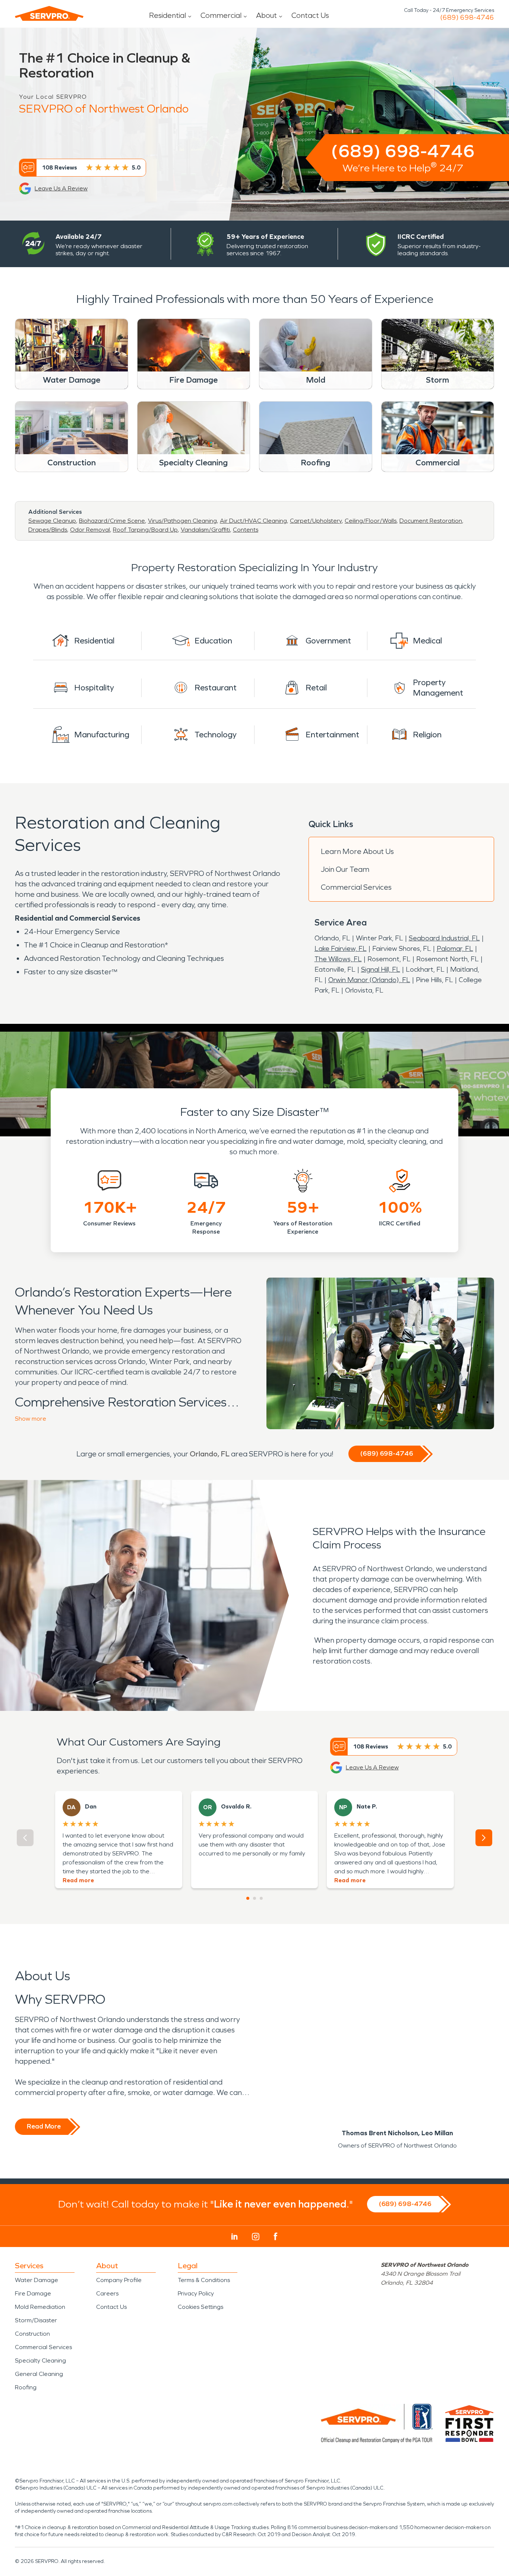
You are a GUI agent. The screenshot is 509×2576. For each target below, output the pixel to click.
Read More (44, 2126)
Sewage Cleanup (52, 521)
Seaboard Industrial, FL (444, 938)
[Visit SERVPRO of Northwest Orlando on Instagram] (256, 2237)
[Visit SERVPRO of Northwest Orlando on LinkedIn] (235, 2237)
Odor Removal (90, 530)
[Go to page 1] (248, 1898)
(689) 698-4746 (467, 18)
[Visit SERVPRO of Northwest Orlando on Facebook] (276, 2236)
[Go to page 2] (255, 1898)
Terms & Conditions (204, 2280)
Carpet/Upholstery (316, 521)
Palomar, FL (455, 949)
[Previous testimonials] (25, 1838)
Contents (246, 530)
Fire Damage (33, 2293)
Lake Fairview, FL (341, 949)
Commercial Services (356, 887)
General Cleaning (39, 2374)
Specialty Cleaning (40, 2360)
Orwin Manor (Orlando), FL (369, 980)
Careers (107, 2293)
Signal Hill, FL (381, 969)
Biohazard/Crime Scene (112, 521)
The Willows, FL (338, 959)
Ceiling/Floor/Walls (371, 521)
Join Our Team (345, 869)
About (266, 15)
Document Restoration (431, 521)
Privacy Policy (196, 2293)
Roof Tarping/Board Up (145, 530)
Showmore (31, 1419)
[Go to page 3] (261, 1898)
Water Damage (37, 2280)
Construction (32, 2334)
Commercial (221, 15)
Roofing (26, 2387)
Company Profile (119, 2280)
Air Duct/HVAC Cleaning (253, 521)
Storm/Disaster (36, 2320)
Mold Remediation (40, 2307)
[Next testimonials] (484, 1838)
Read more (78, 1880)
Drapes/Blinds (48, 530)
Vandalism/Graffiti (205, 530)
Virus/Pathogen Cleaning (182, 521)
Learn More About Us (357, 851)
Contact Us (310, 15)
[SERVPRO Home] (49, 13)
